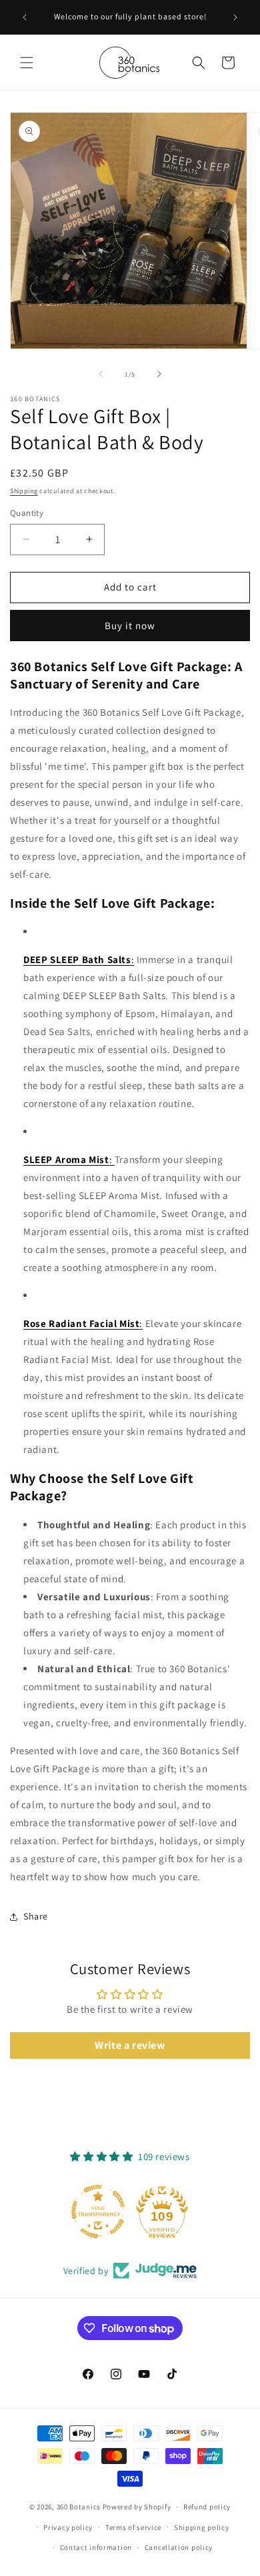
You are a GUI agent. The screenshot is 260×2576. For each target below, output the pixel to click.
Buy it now (130, 626)
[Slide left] (101, 374)
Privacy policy (68, 2527)
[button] (27, 63)
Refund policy (207, 2507)
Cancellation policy (179, 2547)
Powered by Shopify (137, 2507)
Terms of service (133, 2527)
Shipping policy (202, 2527)
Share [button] (36, 1916)
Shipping (24, 491)
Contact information (96, 2547)
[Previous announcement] (25, 17)
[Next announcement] (235, 17)
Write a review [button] (130, 2045)
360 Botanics (79, 2507)
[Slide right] (159, 374)
